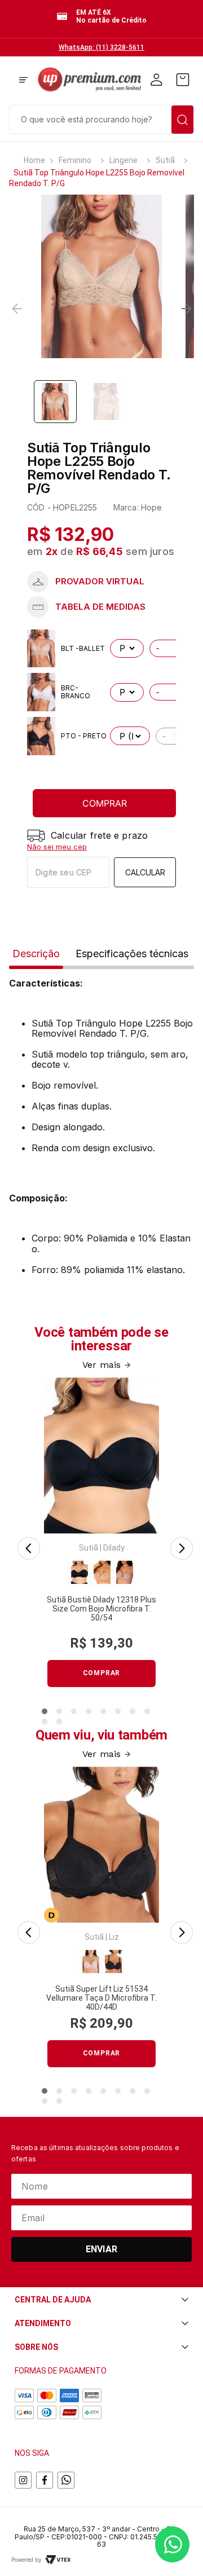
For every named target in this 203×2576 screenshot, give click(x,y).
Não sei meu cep (57, 847)
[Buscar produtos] (182, 120)
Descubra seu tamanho (101, 582)
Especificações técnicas (132, 954)
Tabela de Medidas (101, 607)
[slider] (101, 276)
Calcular (145, 872)
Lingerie (123, 160)
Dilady (114, 1548)
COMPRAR (105, 803)
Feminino (75, 160)
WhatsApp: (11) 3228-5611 (101, 47)
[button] (23, 81)
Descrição (36, 954)
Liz (114, 1937)
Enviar (101, 2249)
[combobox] (101, 118)
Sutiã (165, 160)
